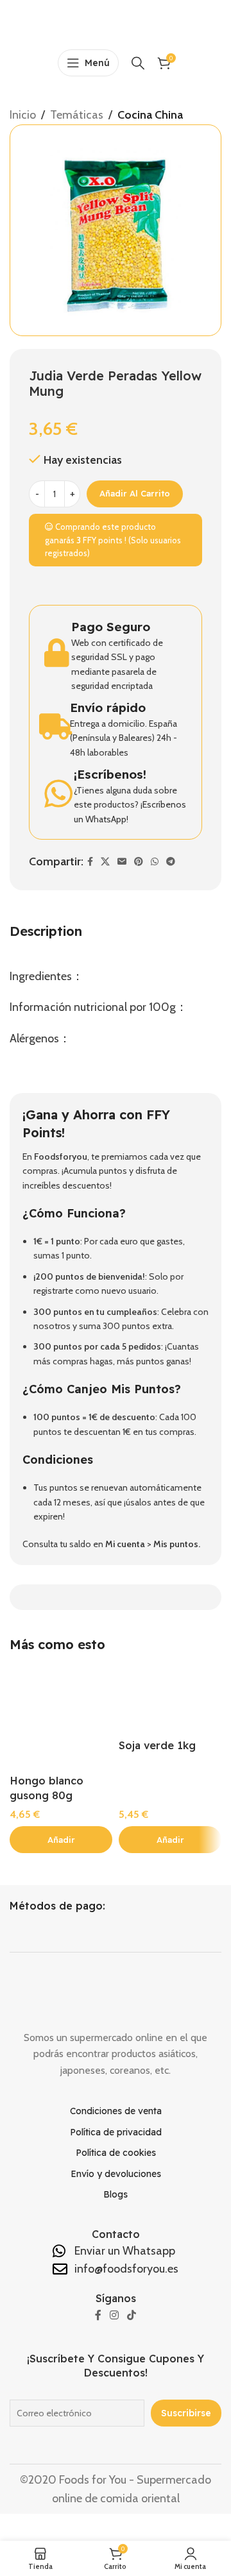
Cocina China (150, 115)
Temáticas (77, 115)
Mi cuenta (125, 1544)
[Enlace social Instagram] (114, 2316)
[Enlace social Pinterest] (139, 862)
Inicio (23, 115)
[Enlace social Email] (122, 862)
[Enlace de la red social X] (105, 862)
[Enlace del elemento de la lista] (116, 2111)
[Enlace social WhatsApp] (155, 862)
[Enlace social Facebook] (90, 862)
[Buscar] (138, 63)
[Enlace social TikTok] (132, 2316)
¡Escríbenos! (110, 774)
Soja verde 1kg (157, 1745)
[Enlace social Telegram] (171, 862)
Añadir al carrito (135, 493)
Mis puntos (176, 1544)
